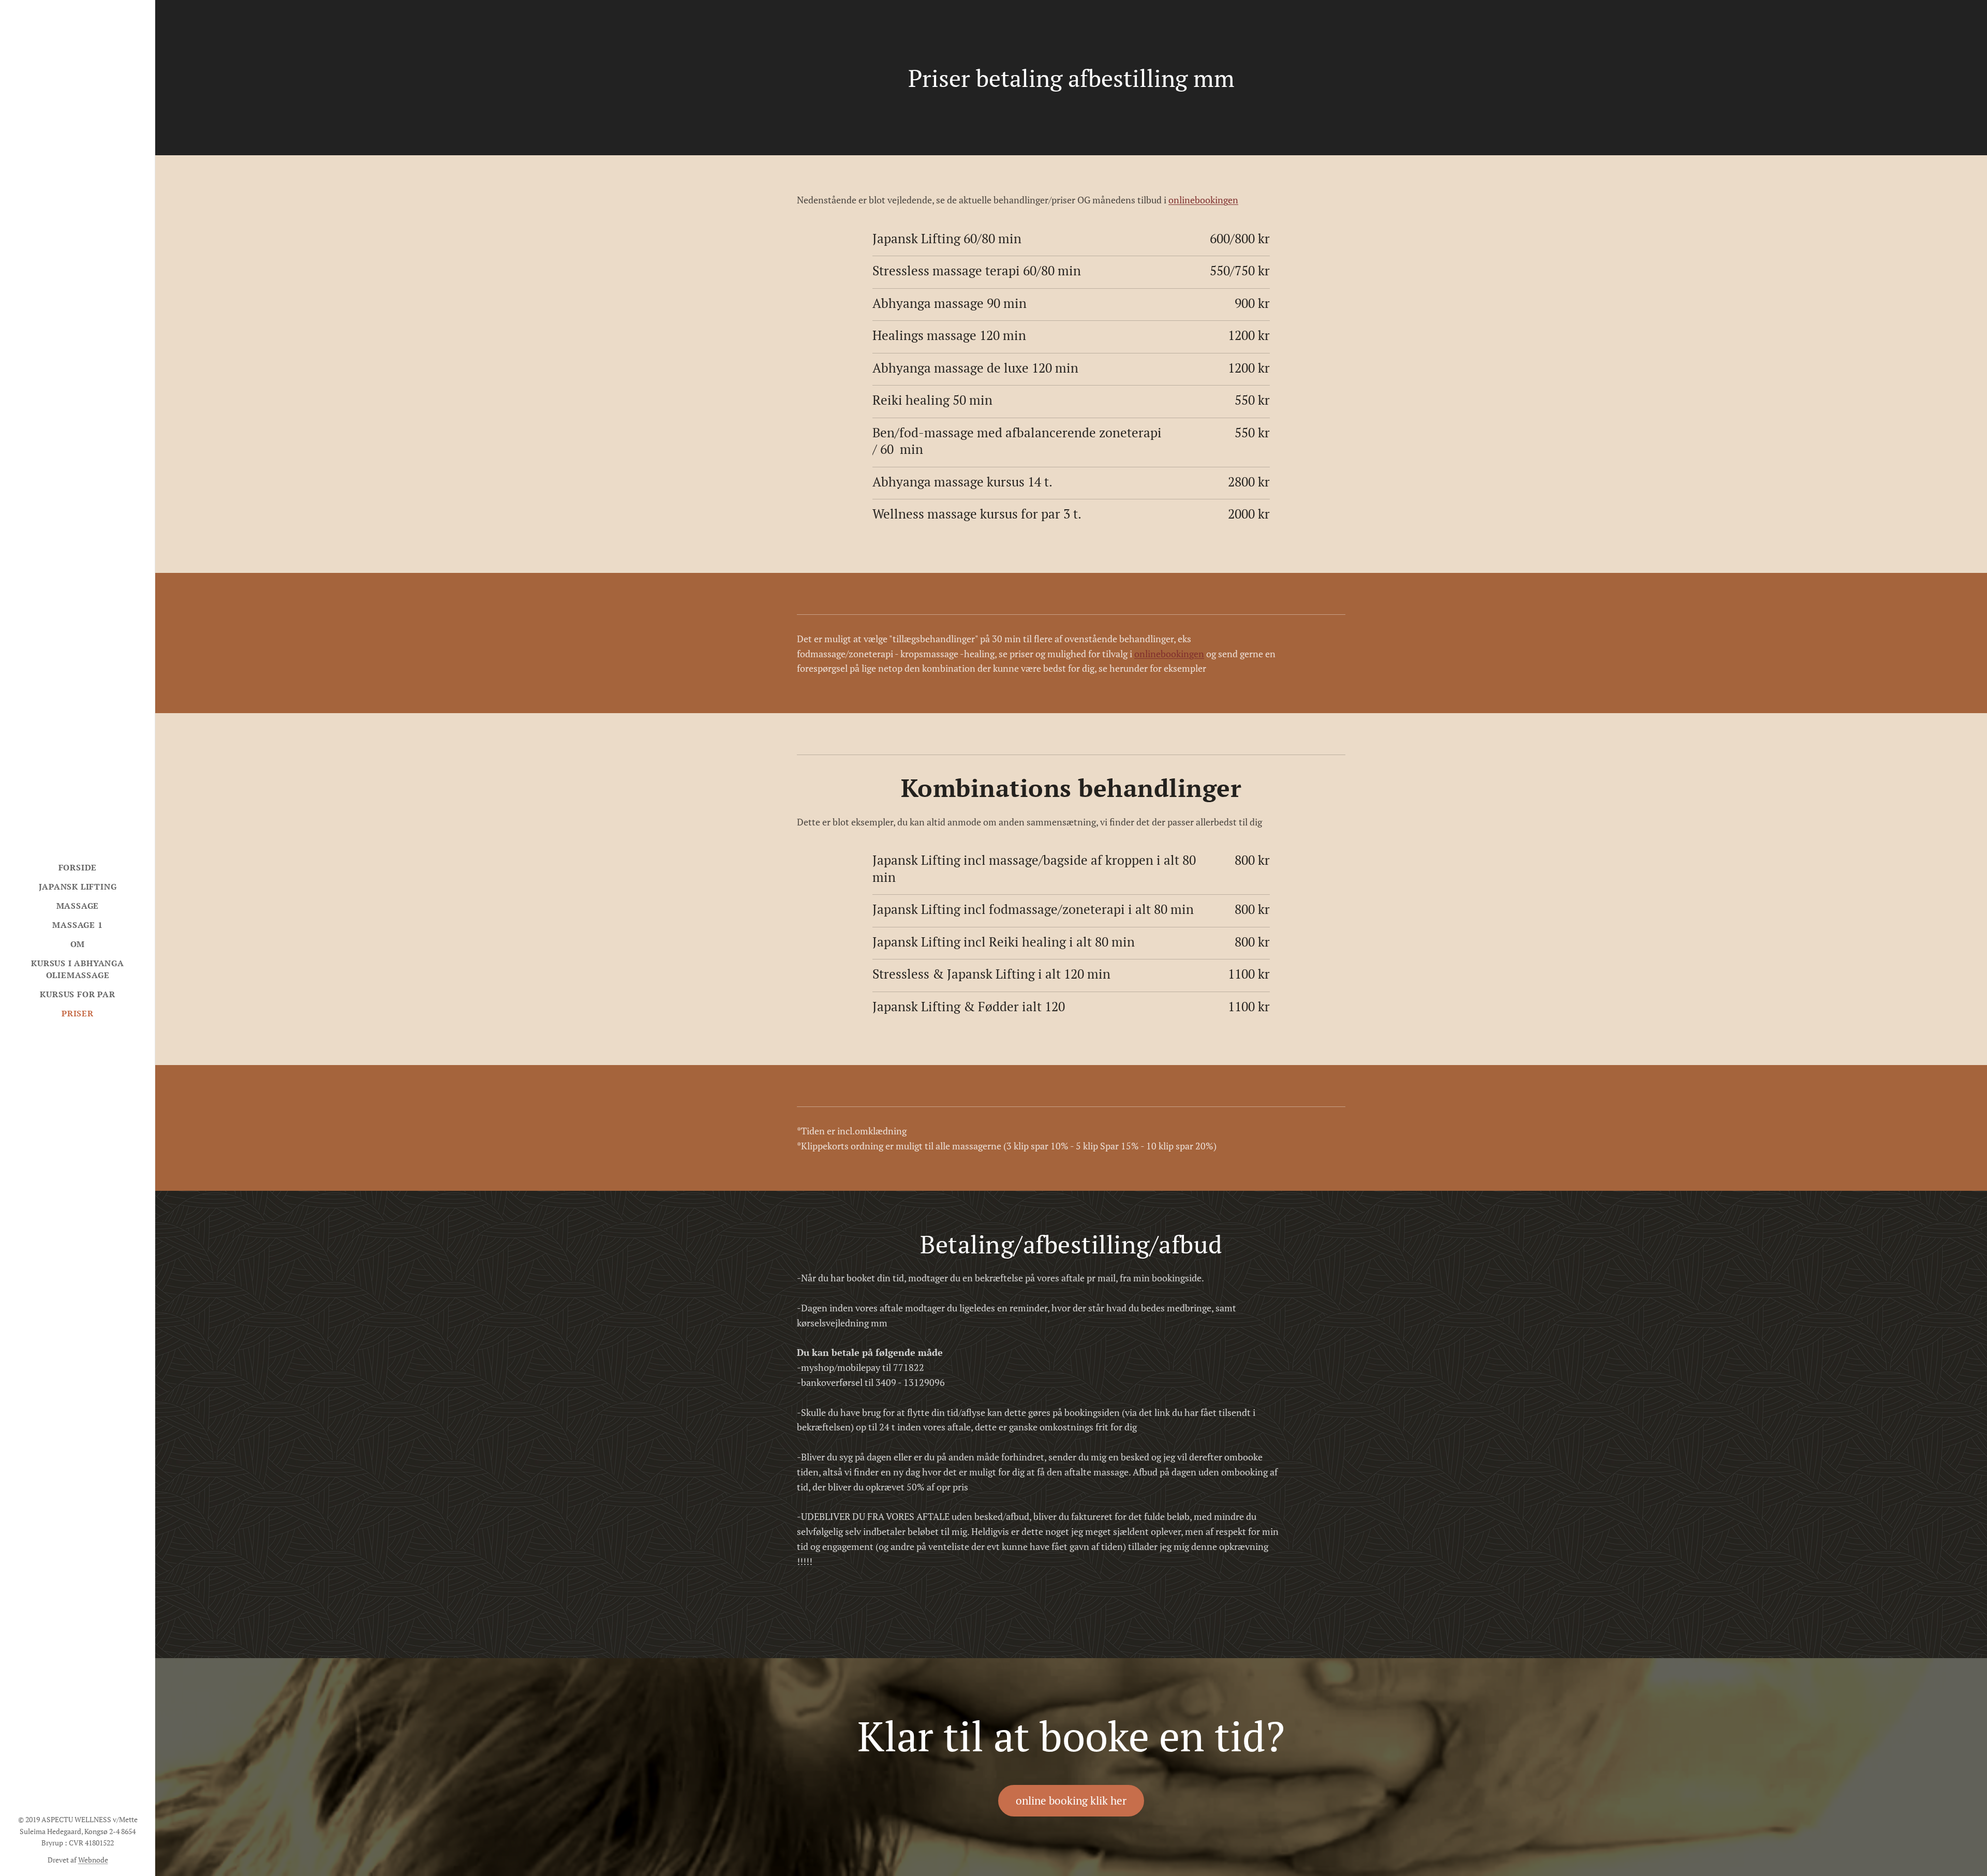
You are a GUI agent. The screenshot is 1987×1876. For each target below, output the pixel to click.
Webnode (93, 1860)
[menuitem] (78, 868)
